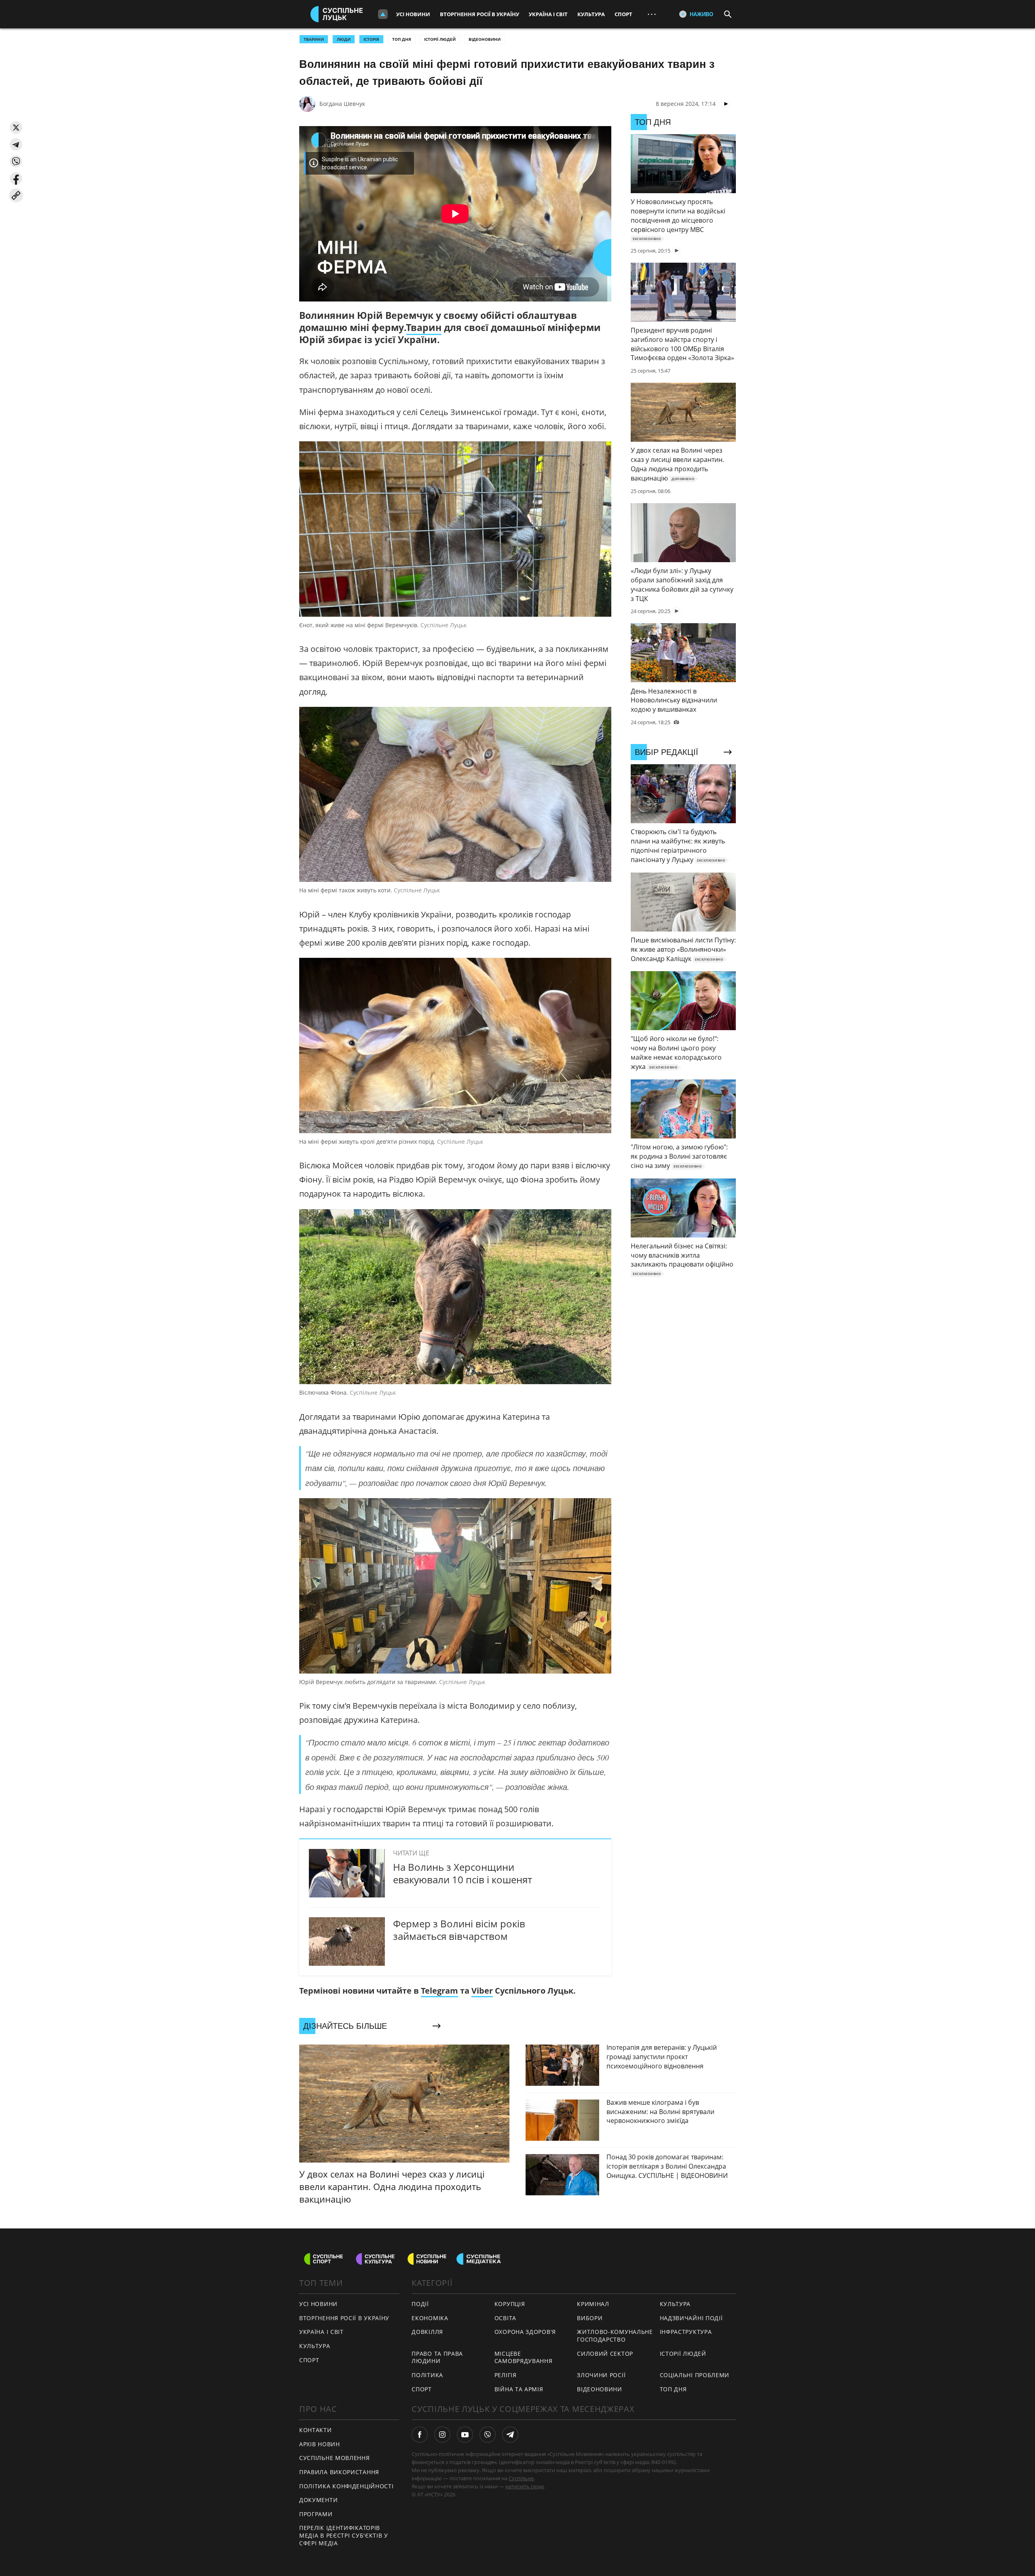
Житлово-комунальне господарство (615, 2336)
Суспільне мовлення (335, 2458)
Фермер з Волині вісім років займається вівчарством (459, 1930)
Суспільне (521, 2478)
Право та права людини (437, 2357)
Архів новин (320, 2444)
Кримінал (593, 2304)
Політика (427, 2375)
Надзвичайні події (691, 2318)
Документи (318, 2500)
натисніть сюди (525, 2486)
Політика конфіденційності (346, 2486)
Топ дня (402, 39)
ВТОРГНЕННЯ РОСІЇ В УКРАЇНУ (344, 2318)
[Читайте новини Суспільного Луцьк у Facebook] (420, 2435)
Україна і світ (548, 14)
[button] (16, 128)
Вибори (590, 2318)
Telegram (439, 1991)
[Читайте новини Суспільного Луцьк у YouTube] (465, 2435)
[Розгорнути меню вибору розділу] (383, 14)
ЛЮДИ (344, 39)
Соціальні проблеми (695, 2375)
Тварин (424, 327)
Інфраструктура (686, 2332)
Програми (316, 2514)
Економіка (430, 2318)
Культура (591, 14)
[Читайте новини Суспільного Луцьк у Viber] (488, 2435)
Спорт (623, 14)
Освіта (505, 2318)
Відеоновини (485, 39)
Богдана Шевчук (342, 104)
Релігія (506, 2375)
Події (420, 2304)
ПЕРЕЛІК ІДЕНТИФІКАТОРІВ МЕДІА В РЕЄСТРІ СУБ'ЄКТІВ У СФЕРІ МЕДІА (344, 2535)
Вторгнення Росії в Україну (479, 14)
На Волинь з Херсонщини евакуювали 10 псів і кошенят (463, 1873)
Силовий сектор (605, 2354)
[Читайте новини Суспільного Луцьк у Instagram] (442, 2435)
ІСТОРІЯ (371, 39)
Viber (482, 1991)
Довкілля (427, 2332)
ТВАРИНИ (314, 39)
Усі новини (413, 14)
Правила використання (339, 2472)
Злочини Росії (601, 2375)
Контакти (316, 2430)
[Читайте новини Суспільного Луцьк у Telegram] (510, 2435)
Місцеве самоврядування (524, 2357)
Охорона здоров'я (525, 2332)
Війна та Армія (519, 2389)
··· (652, 14)
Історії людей (440, 39)
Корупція (510, 2304)
